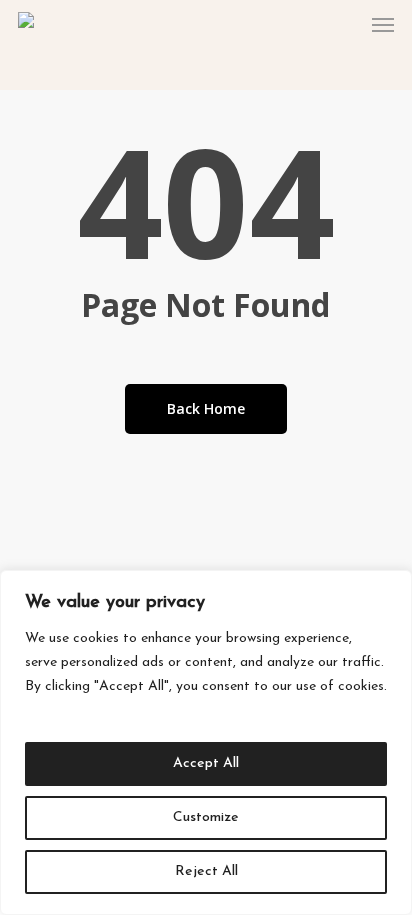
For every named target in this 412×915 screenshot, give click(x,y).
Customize (206, 817)
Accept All (206, 763)
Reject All (206, 871)
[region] (206, 742)
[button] (383, 24)
